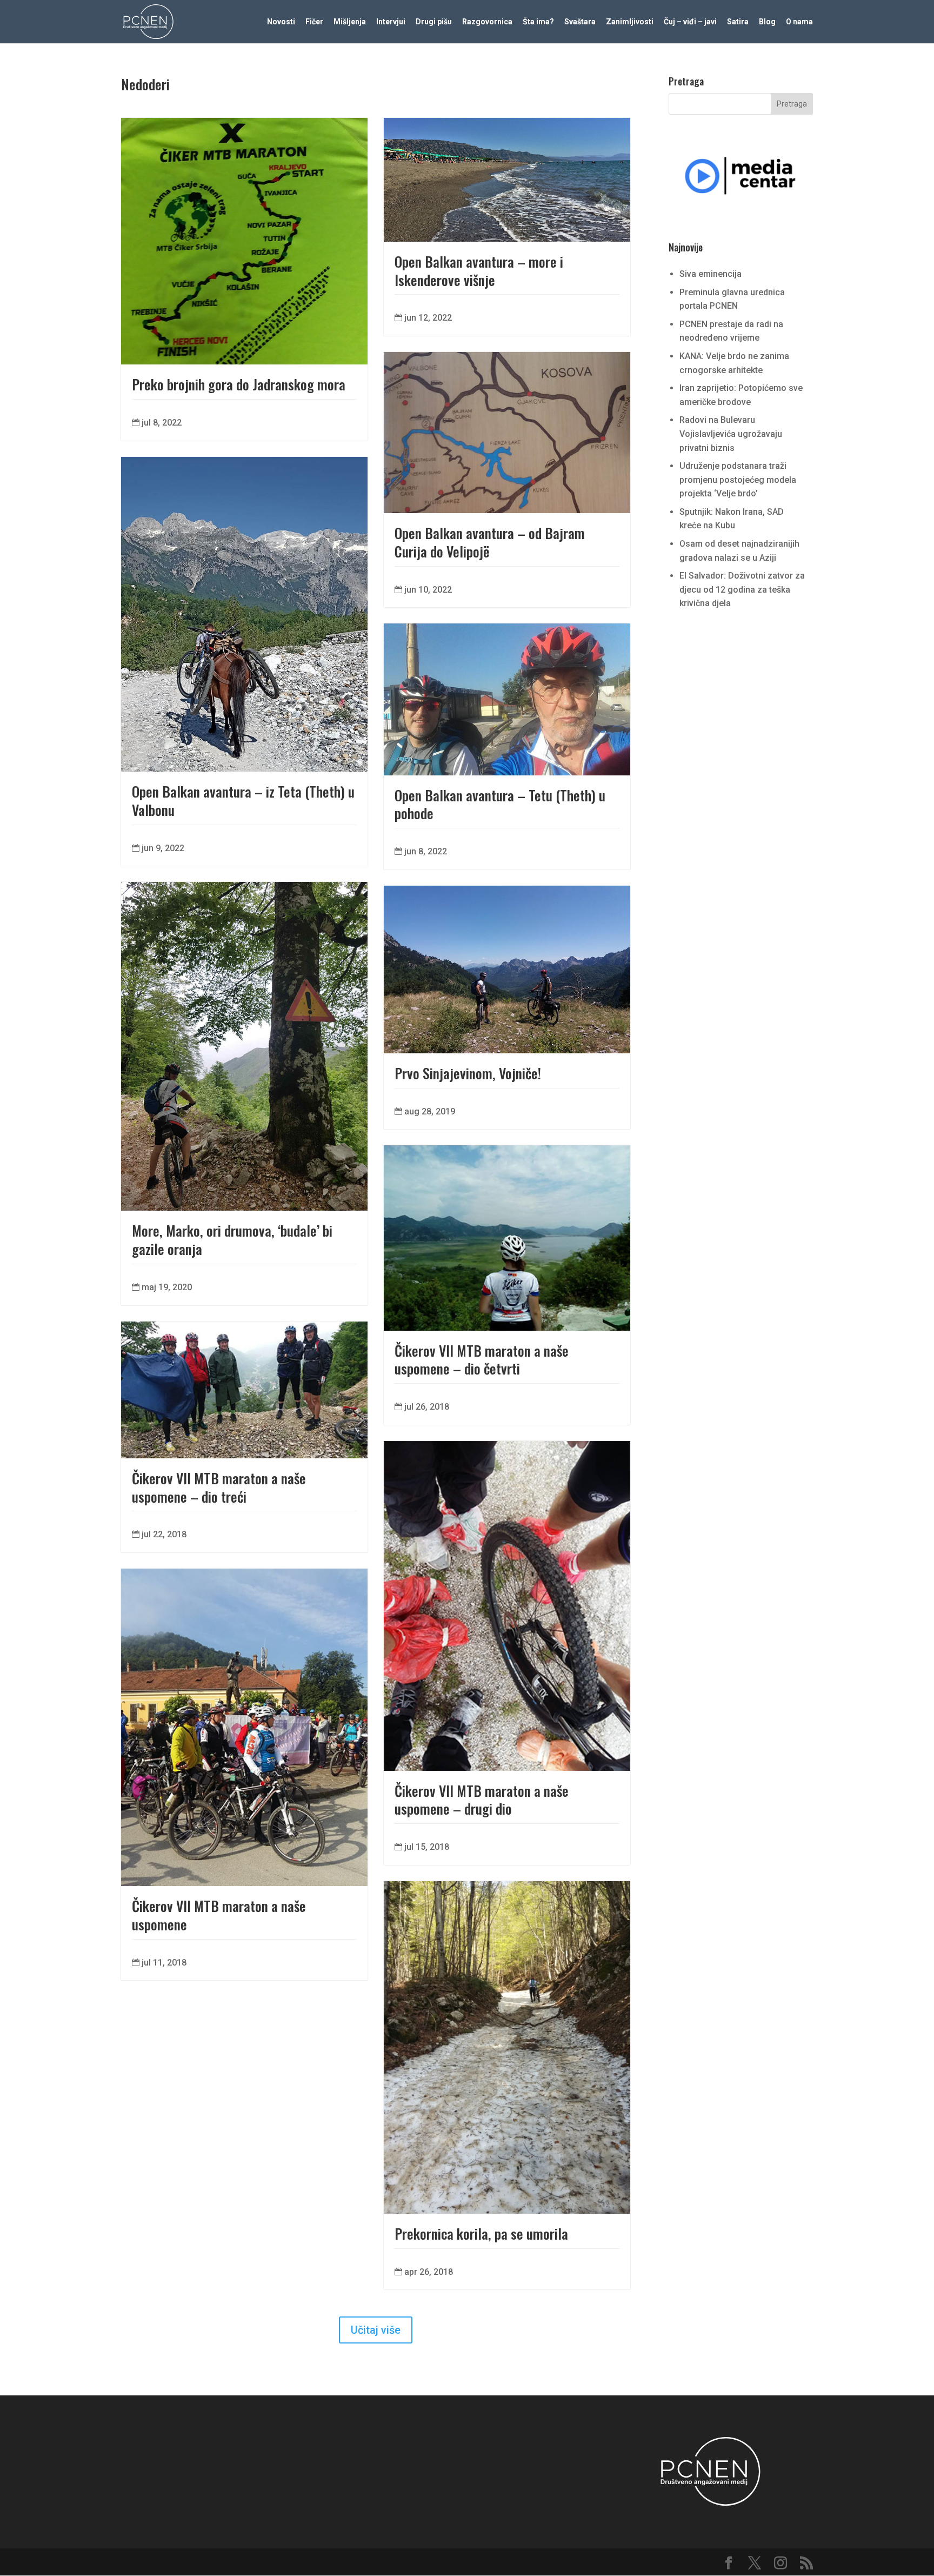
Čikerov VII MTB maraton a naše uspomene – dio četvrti (482, 1360)
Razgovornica (487, 22)
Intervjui (391, 22)
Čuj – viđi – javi (690, 22)
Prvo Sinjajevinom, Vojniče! (468, 1073)
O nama (799, 22)
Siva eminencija (710, 274)
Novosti (281, 22)
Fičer (314, 22)
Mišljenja (350, 22)
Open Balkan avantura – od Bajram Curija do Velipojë (490, 542)
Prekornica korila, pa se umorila (481, 2233)
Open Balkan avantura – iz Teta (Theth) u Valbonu (243, 801)
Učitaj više (376, 2330)
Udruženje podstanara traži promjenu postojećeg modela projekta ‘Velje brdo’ (738, 480)
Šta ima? (538, 22)
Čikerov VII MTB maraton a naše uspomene (219, 1915)
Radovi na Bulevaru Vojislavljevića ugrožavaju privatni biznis (731, 434)
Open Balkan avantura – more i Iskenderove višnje (479, 271)
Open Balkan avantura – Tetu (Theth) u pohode (500, 804)
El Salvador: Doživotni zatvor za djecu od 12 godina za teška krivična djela (742, 589)
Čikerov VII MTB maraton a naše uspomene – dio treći (219, 1487)
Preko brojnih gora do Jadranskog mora (239, 384)
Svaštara (580, 22)
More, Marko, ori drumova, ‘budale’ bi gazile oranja (232, 1240)
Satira (738, 22)
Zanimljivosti (630, 22)
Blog (767, 22)
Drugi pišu (434, 22)
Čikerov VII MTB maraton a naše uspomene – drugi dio (482, 1800)
